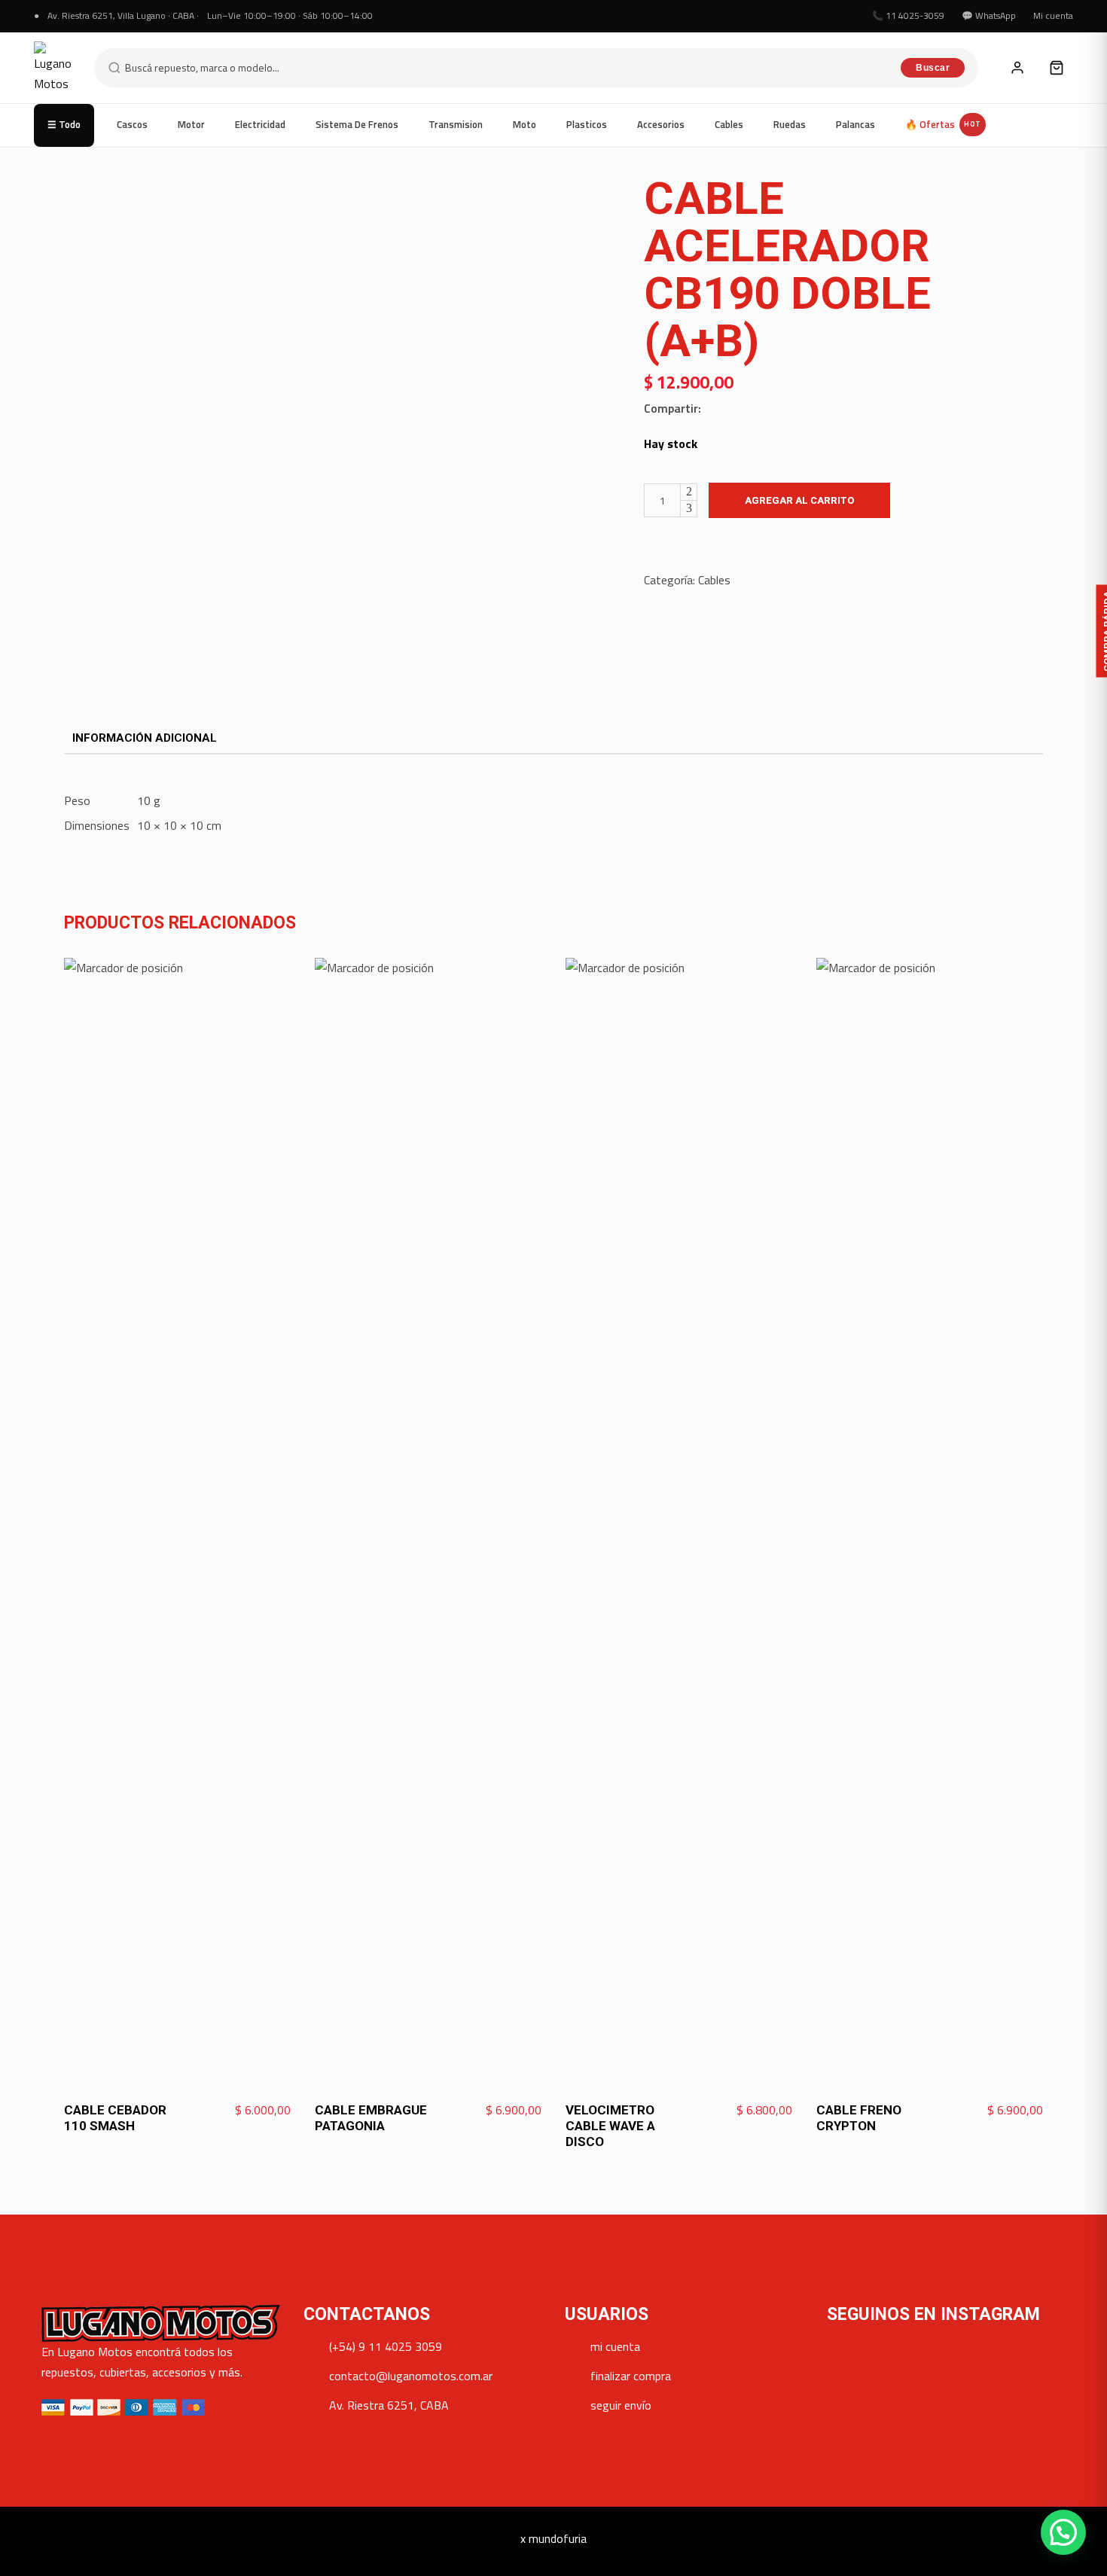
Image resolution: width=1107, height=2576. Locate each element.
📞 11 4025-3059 (908, 15)
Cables (729, 124)
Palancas (855, 124)
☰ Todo (64, 124)
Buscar (933, 68)
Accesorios (661, 124)
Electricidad (260, 124)
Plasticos (587, 124)
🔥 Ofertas (943, 124)
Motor (191, 124)
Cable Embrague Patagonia (371, 2118)
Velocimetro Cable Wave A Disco (610, 2126)
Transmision (456, 124)
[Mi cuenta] (1017, 68)
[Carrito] (1057, 68)
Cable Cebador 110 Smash (115, 2118)
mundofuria (558, 2538)
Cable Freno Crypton (859, 2118)
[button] (1063, 2532)
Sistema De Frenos (357, 124)
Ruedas (790, 124)
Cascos (132, 124)
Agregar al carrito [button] (236, 2111)
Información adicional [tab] (145, 738)
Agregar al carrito (799, 500)
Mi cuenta (1053, 15)
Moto (525, 124)
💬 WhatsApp (989, 15)
